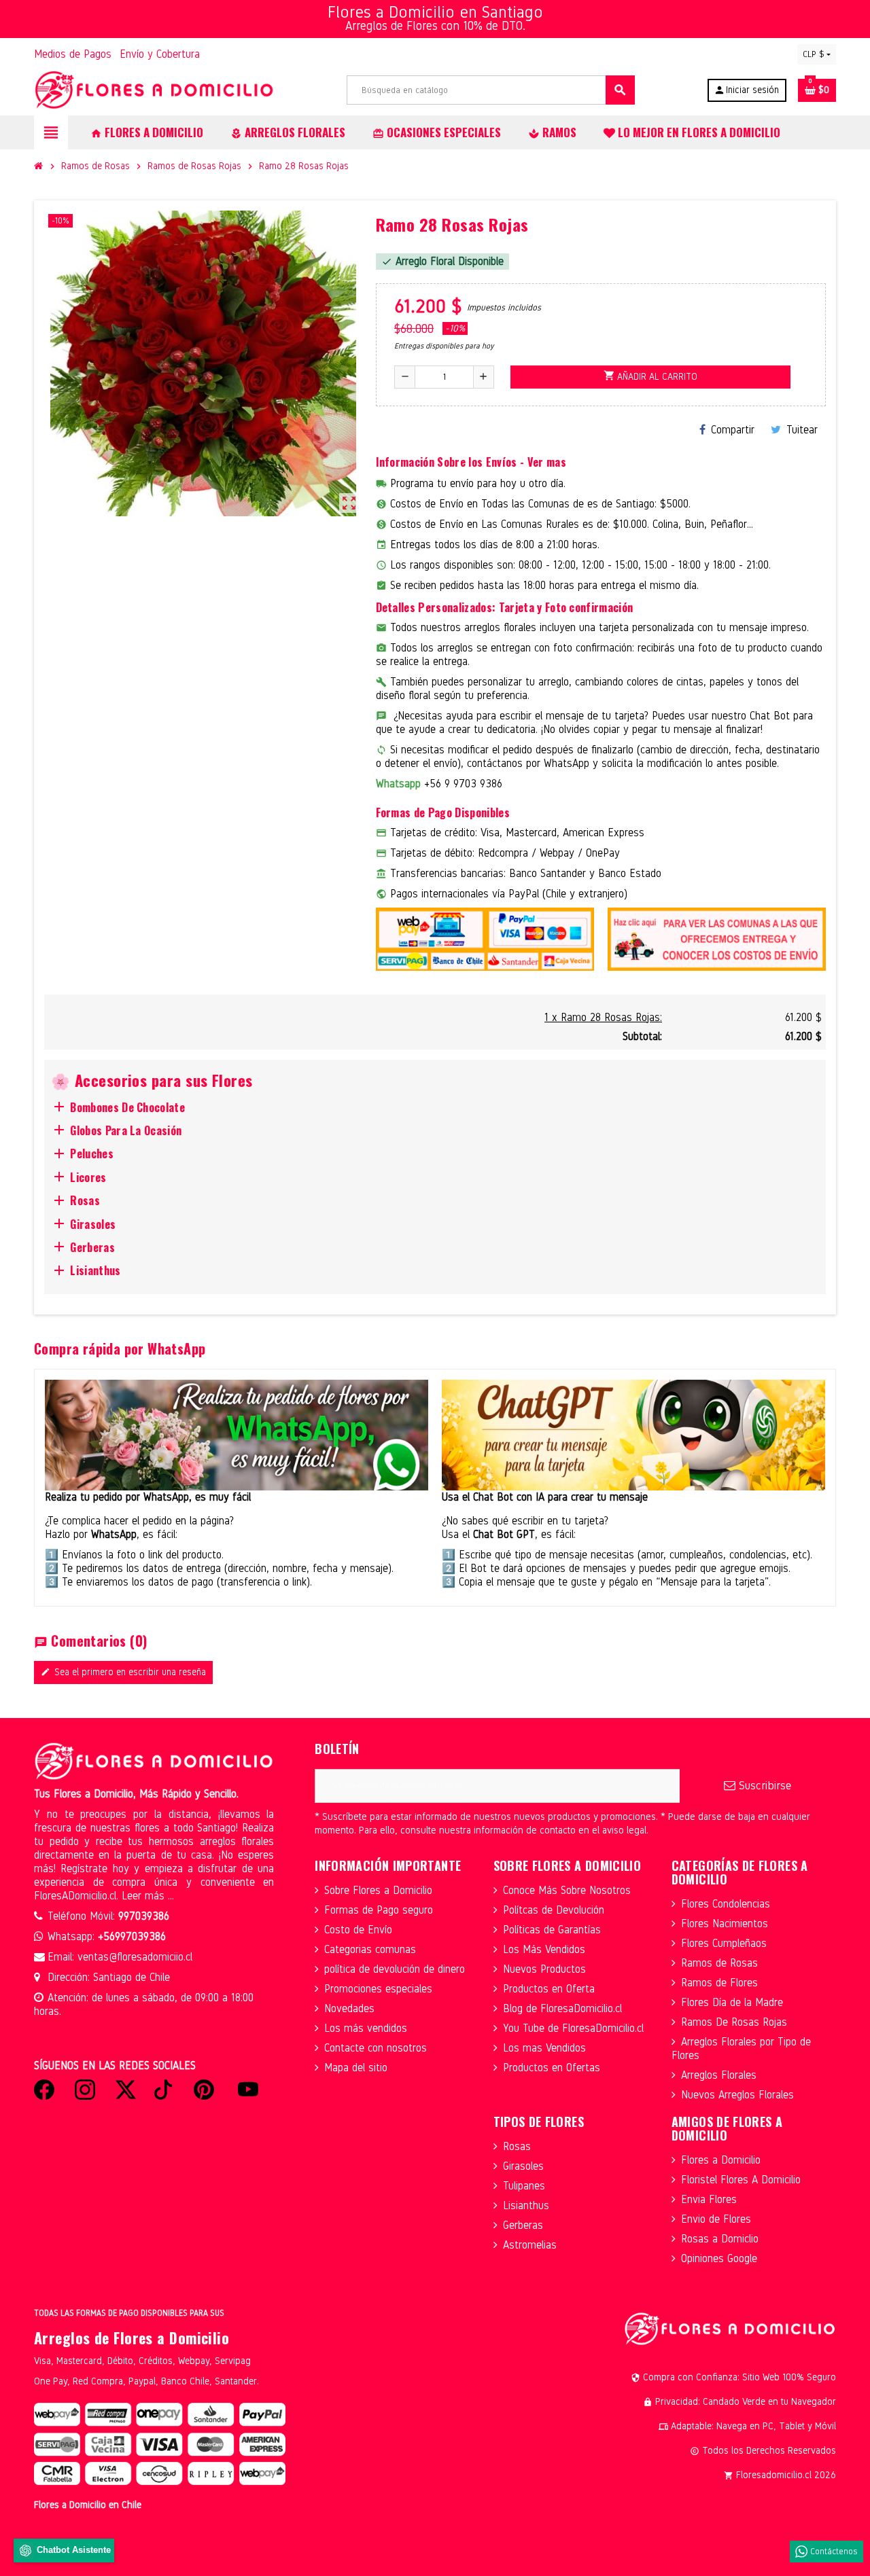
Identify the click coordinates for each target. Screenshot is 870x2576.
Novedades (349, 2008)
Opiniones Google (719, 2258)
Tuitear (802, 430)
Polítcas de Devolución (554, 1910)
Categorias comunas (370, 1949)
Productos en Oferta (549, 1989)
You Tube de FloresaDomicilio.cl (573, 2028)
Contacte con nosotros (376, 2048)
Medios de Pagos (73, 54)
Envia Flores (709, 2199)
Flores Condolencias (726, 1904)
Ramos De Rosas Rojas (734, 2022)
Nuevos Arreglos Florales (737, 2095)
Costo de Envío (358, 1930)
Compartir (733, 430)
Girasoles (523, 2166)
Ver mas (547, 462)
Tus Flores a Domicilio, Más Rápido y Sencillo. (136, 1794)
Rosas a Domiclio (720, 2239)
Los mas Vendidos (544, 2048)
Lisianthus (526, 2205)
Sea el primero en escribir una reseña (123, 1672)
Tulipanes (524, 2186)
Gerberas (523, 2225)
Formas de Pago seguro (379, 1910)
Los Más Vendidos (544, 1949)
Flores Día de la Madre (732, 2002)
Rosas (517, 2146)
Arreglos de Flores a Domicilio (132, 2338)
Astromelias (530, 2245)
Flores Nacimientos (725, 1924)
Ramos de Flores (719, 1983)
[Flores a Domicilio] (154, 89)
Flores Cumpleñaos (724, 1943)
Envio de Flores (716, 2219)
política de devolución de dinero (395, 1969)
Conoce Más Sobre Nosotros (567, 1890)
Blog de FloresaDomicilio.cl (562, 2008)
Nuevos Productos (544, 1969)
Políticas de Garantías (552, 1930)
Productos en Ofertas (552, 2068)
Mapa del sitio (356, 2068)
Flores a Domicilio (721, 2160)
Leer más (145, 1896)
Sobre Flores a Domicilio (378, 1890)
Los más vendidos (366, 2028)
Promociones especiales (378, 1989)
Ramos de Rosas (719, 1963)
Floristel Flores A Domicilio (741, 2180)
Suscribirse (763, 1786)
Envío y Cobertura (160, 54)
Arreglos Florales (719, 2075)
